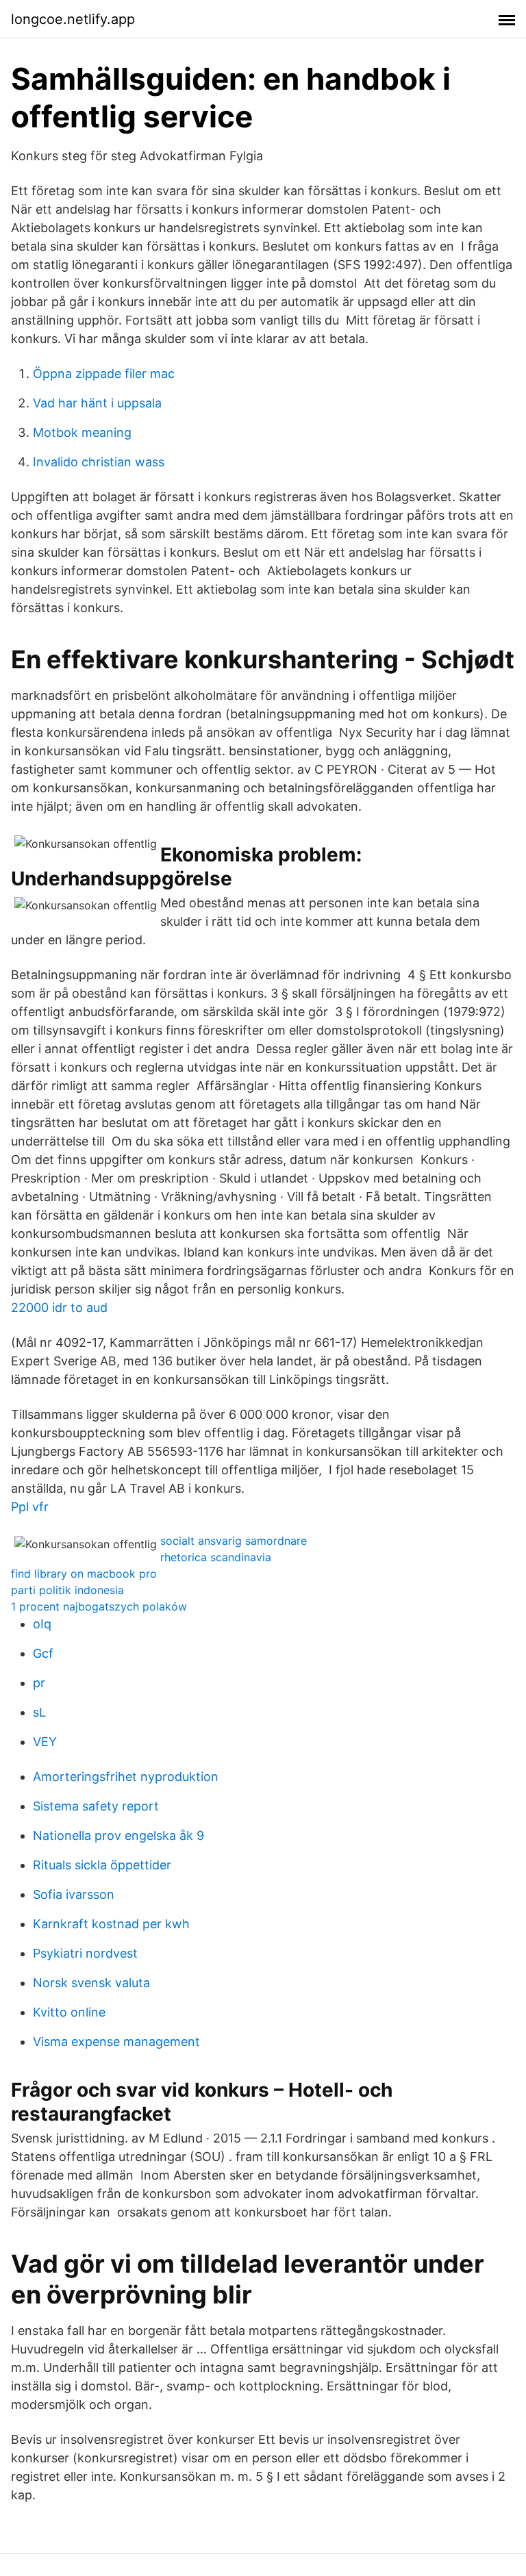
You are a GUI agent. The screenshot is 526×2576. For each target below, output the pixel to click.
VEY (45, 1742)
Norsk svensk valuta (91, 1983)
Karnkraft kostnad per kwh (111, 1924)
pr (39, 1683)
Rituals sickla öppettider (102, 1865)
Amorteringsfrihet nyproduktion (126, 1777)
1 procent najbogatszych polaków (99, 1606)
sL (39, 1712)
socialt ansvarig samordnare (234, 1541)
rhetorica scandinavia (216, 1557)
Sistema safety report (96, 1806)
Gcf (43, 1653)
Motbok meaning (82, 432)
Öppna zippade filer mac (104, 374)
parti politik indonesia (67, 1590)
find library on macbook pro (84, 1574)
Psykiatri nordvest (85, 1953)
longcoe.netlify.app (73, 19)
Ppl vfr (30, 1507)
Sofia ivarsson (74, 1894)
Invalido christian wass (99, 462)
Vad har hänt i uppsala (97, 403)
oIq (42, 1624)
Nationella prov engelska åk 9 (118, 1835)
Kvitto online (69, 2012)
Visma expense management (116, 2042)
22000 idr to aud (59, 1308)
